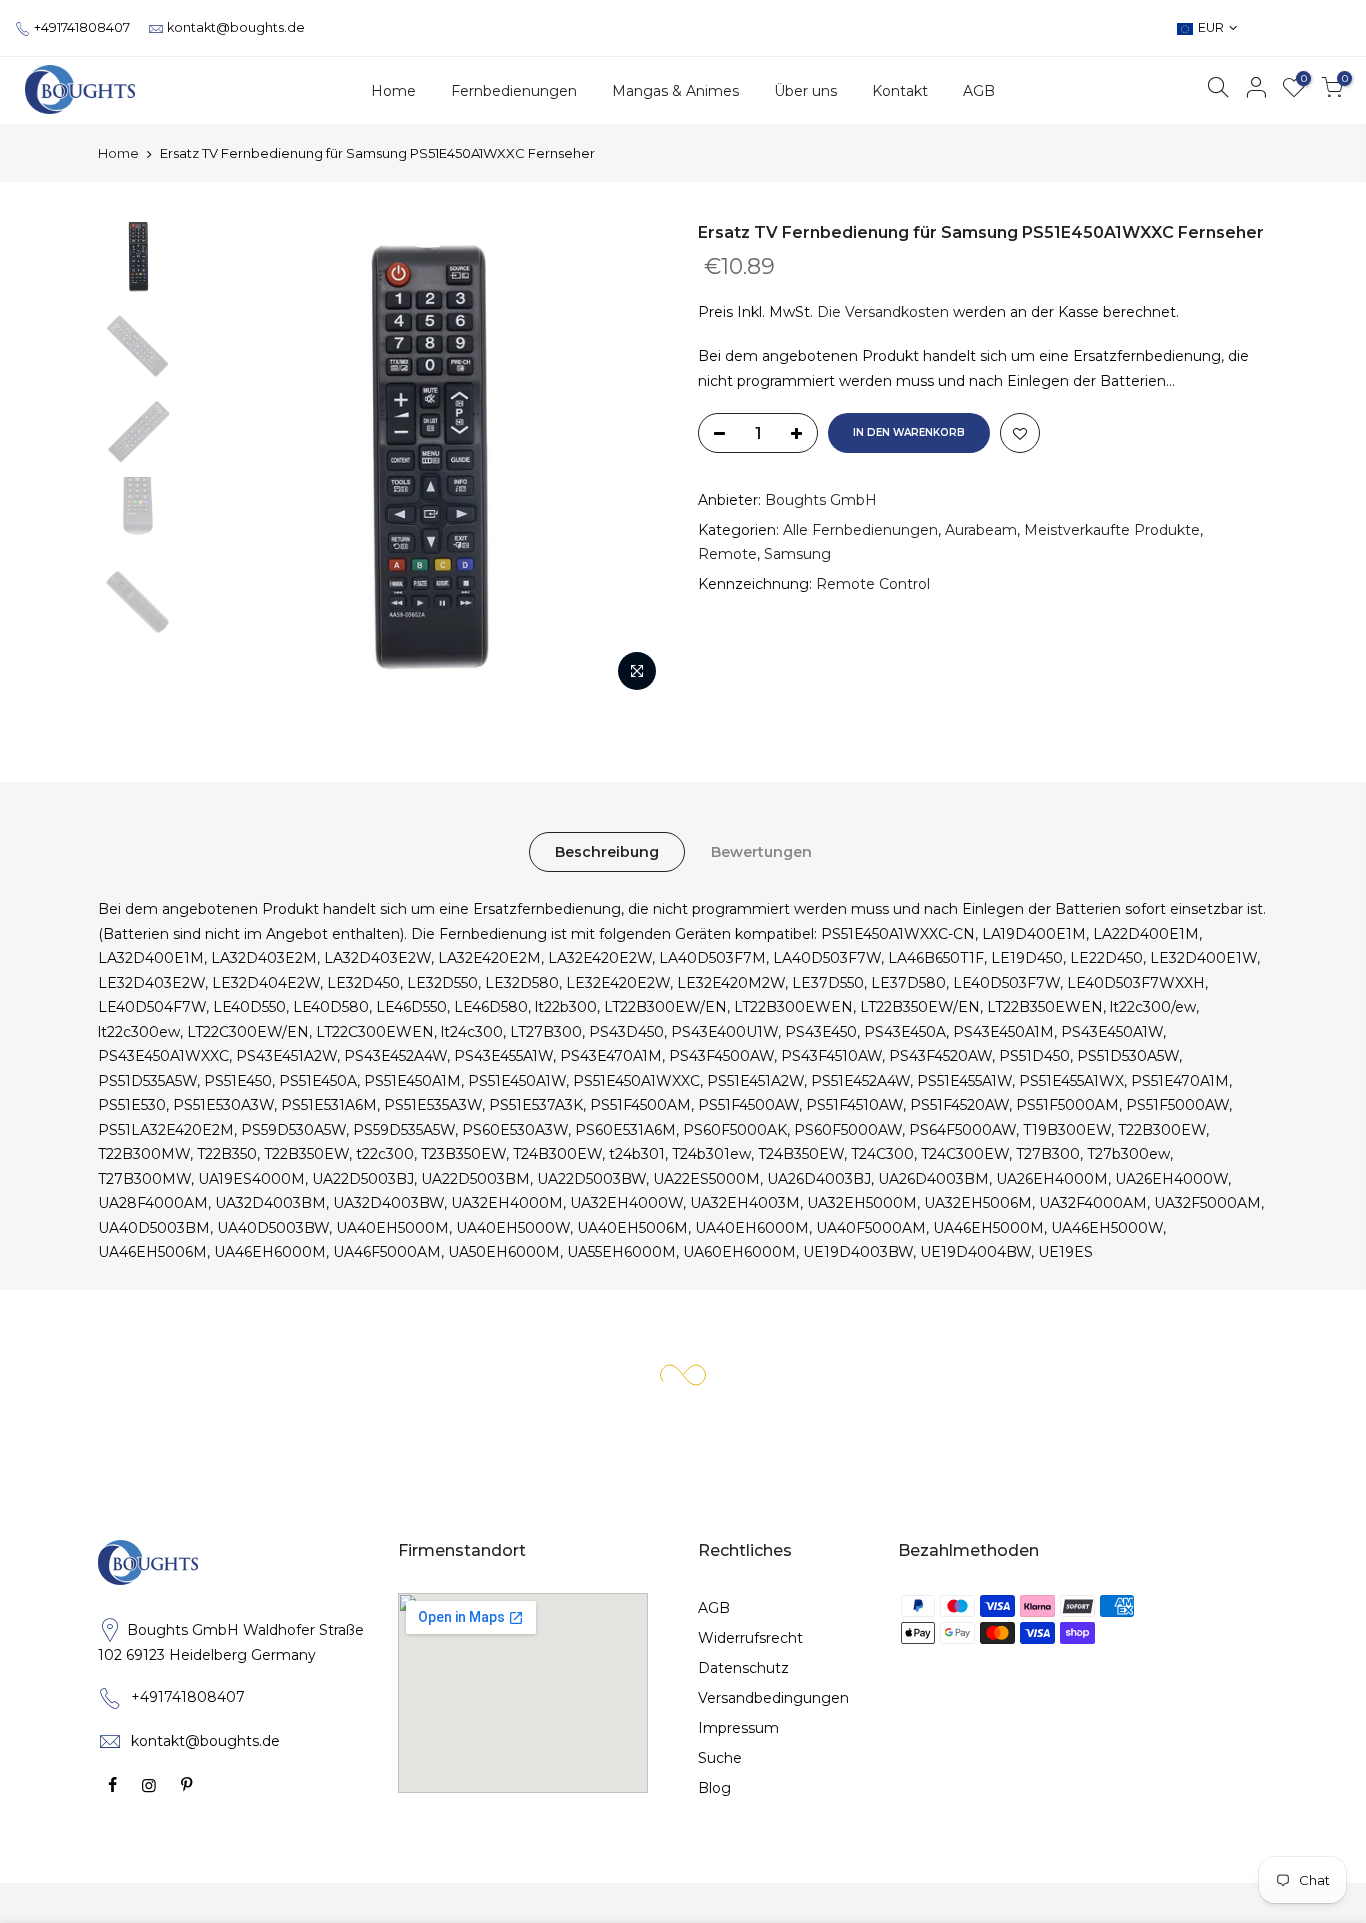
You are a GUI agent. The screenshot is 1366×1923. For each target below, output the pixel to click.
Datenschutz (743, 1668)
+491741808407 (82, 27)
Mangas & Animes (675, 91)
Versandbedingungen (773, 1698)
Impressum (738, 1728)
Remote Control (873, 584)
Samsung (797, 554)
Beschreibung (607, 852)
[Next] (633, 462)
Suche (720, 1758)
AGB (979, 91)
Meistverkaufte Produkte (1112, 530)
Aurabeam (981, 530)
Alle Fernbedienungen (860, 530)
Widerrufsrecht (750, 1638)
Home (393, 91)
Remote (727, 554)
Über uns (805, 91)
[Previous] (223, 462)
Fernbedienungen (514, 91)
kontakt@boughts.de (236, 27)
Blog (714, 1788)
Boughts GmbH (821, 500)
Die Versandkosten (883, 312)
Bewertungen (761, 852)
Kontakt (900, 91)
